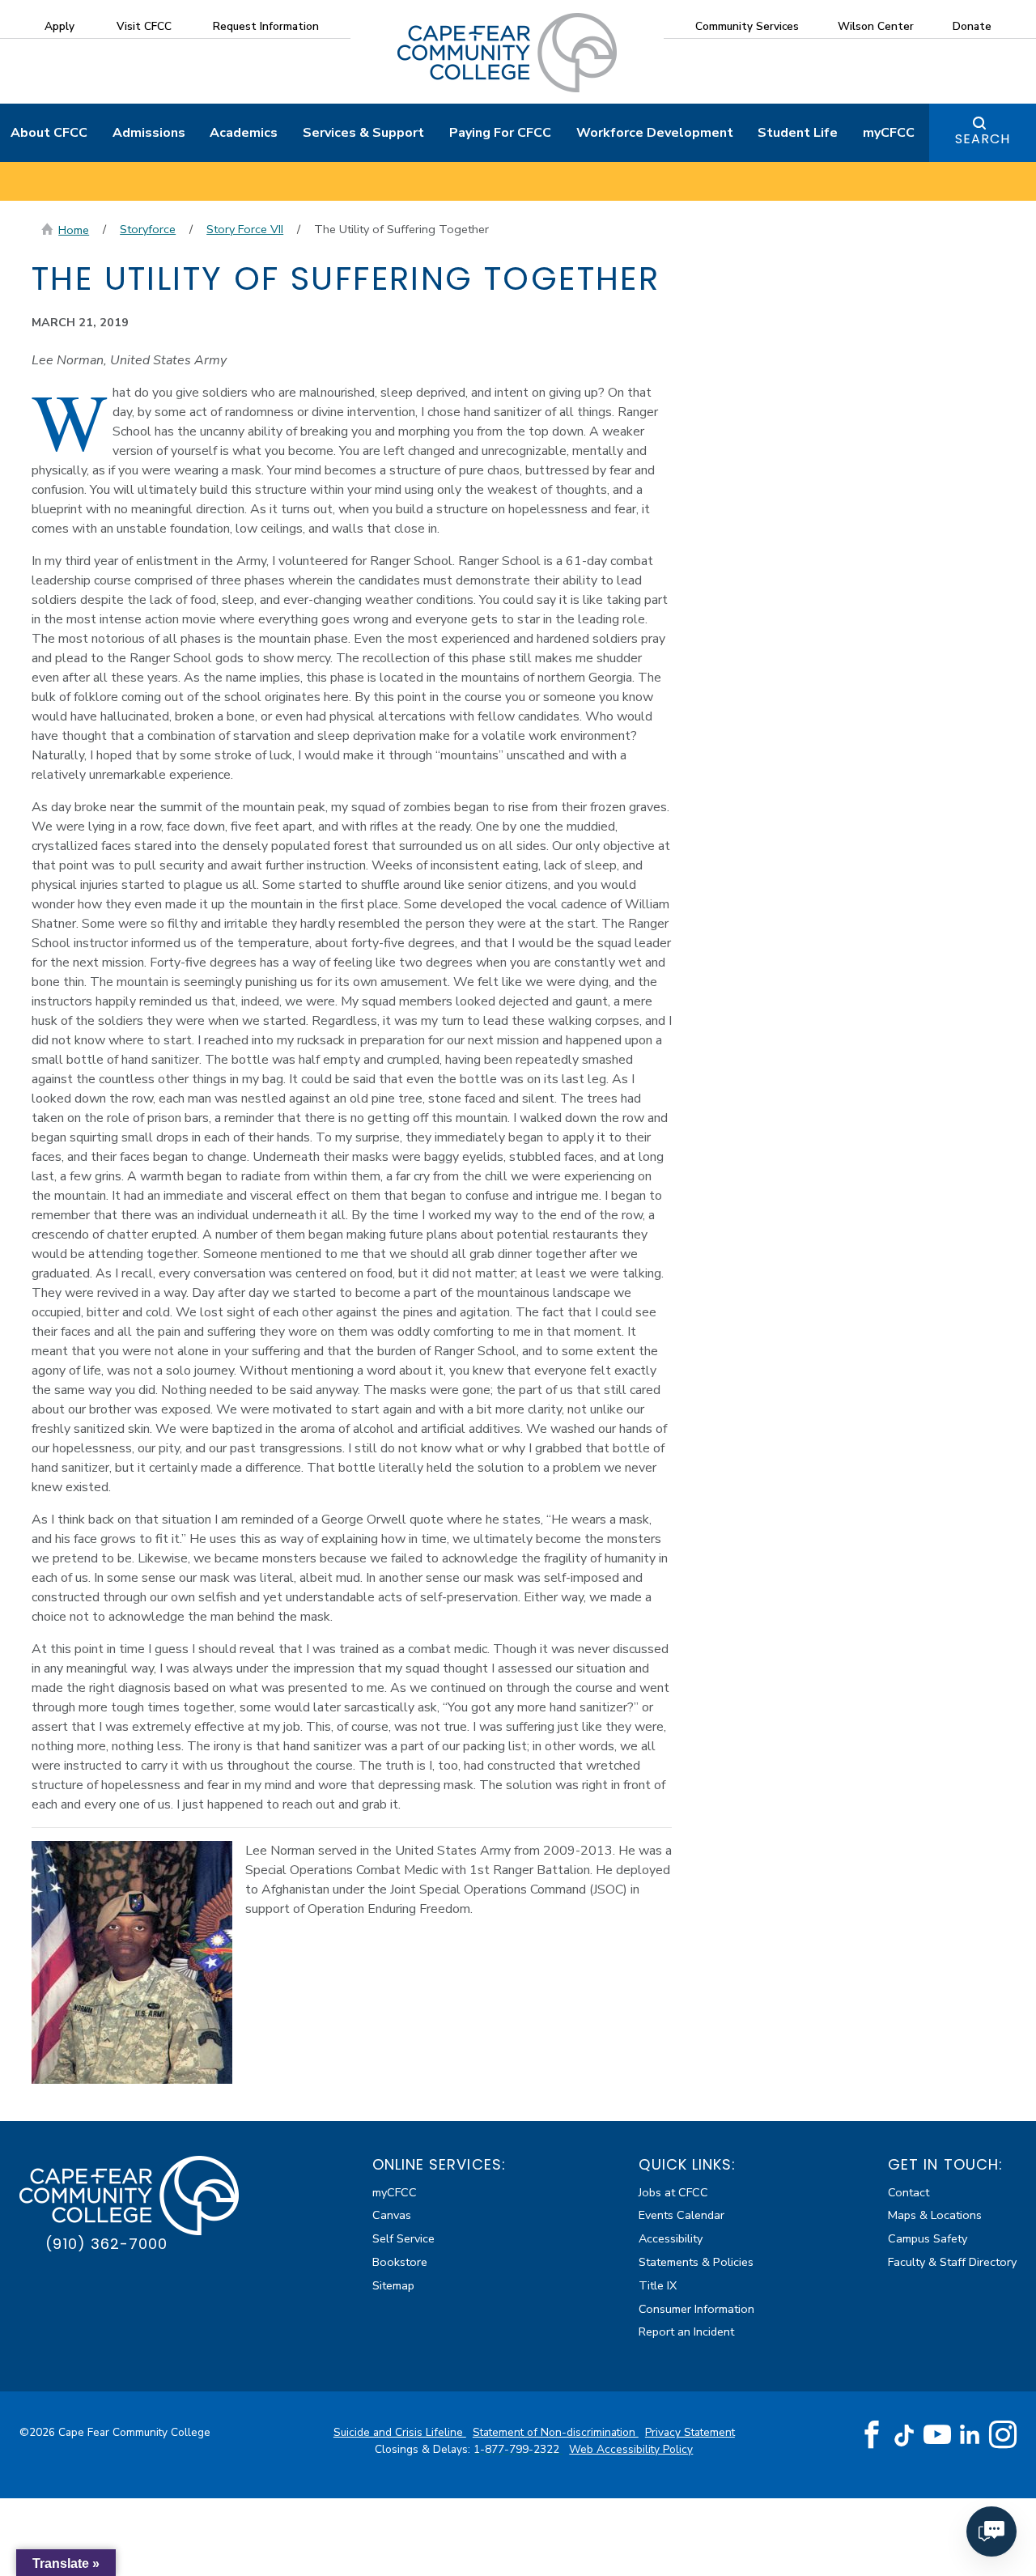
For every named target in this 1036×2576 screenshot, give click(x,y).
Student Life (798, 133)
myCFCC (889, 133)
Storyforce (148, 229)
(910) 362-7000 (106, 2244)
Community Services (747, 26)
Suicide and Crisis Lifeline (400, 2432)
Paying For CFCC (500, 133)
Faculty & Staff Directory (952, 2262)
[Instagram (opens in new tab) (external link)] (1003, 2435)
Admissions (149, 133)
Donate (972, 26)
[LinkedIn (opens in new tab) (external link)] (970, 2435)
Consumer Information (696, 2309)
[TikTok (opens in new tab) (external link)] (904, 2435)
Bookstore (400, 2262)
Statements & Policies (696, 2262)
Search (983, 139)
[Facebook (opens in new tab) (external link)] (872, 2435)
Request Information (266, 26)
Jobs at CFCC (673, 2192)
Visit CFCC (144, 26)
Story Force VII (245, 229)
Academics (244, 133)
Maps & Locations (935, 2215)
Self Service (403, 2238)
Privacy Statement (690, 2432)
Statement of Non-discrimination (556, 2432)
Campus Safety (928, 2238)
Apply (59, 26)
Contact (909, 2192)
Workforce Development (655, 133)
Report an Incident (686, 2332)
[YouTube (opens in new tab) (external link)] (937, 2435)
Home (74, 230)
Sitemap (393, 2285)
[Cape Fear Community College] (507, 52)
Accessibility (671, 2238)
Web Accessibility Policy (631, 2449)
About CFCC (49, 133)
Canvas (392, 2215)
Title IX (658, 2285)
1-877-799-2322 (518, 2449)
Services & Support (363, 133)
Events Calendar (681, 2215)
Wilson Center (876, 26)
